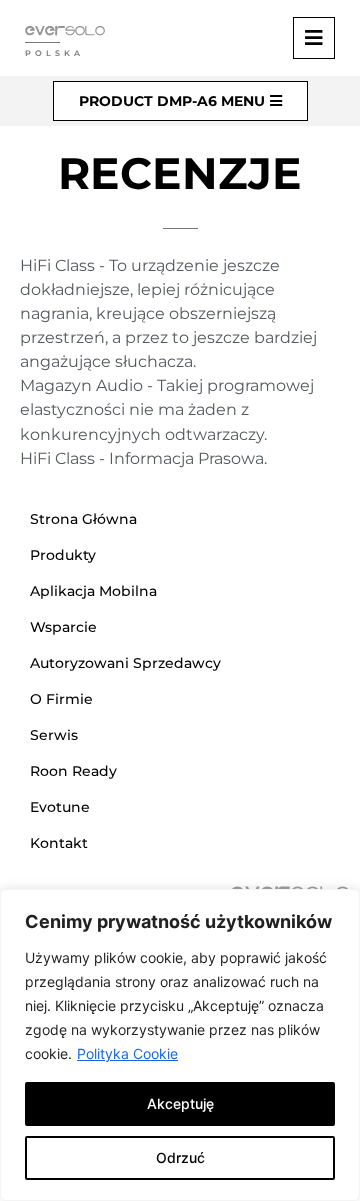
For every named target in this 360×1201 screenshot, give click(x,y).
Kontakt (59, 843)
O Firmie (61, 699)
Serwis (54, 735)
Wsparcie (63, 627)
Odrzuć (180, 1157)
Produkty (63, 555)
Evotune (60, 807)
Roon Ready (73, 771)
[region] (180, 1045)
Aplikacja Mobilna (93, 591)
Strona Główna (83, 519)
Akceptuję (180, 1103)
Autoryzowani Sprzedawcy (125, 663)
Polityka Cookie (127, 1053)
